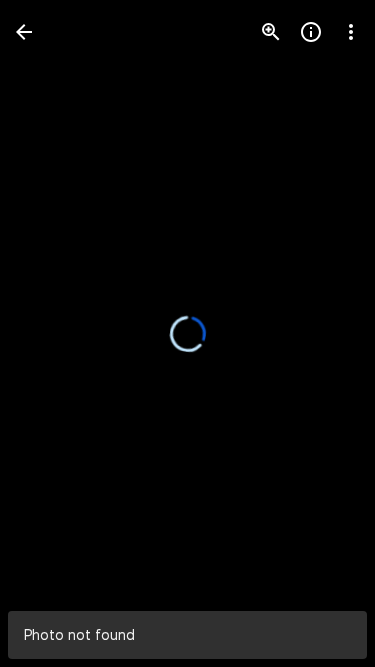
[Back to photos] (24, 32)
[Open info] (311, 32)
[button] (56, 334)
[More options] (351, 32)
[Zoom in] (271, 32)
